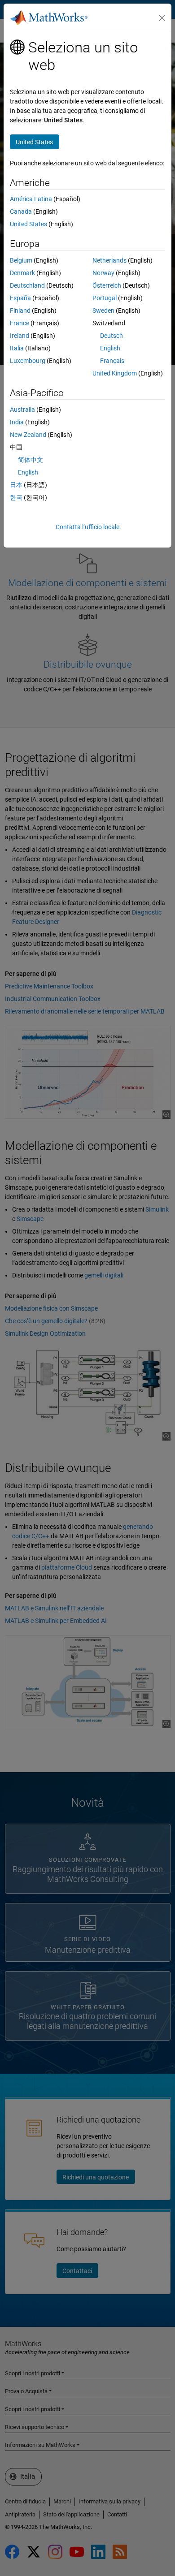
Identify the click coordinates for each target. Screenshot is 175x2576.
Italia (17, 348)
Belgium (21, 260)
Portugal (105, 298)
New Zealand (28, 435)
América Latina (31, 199)
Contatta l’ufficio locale (87, 527)
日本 (16, 485)
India (17, 422)
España (20, 298)
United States (28, 224)
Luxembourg (28, 361)
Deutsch (112, 336)
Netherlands (109, 260)
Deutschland (27, 285)
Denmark (22, 273)
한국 (16, 497)
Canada (21, 211)
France (20, 323)
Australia (22, 410)
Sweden (103, 311)
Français (112, 361)
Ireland (20, 336)
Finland (20, 311)
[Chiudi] (162, 18)
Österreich (107, 285)
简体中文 (31, 460)
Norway (103, 273)
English (110, 348)
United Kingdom (115, 373)
